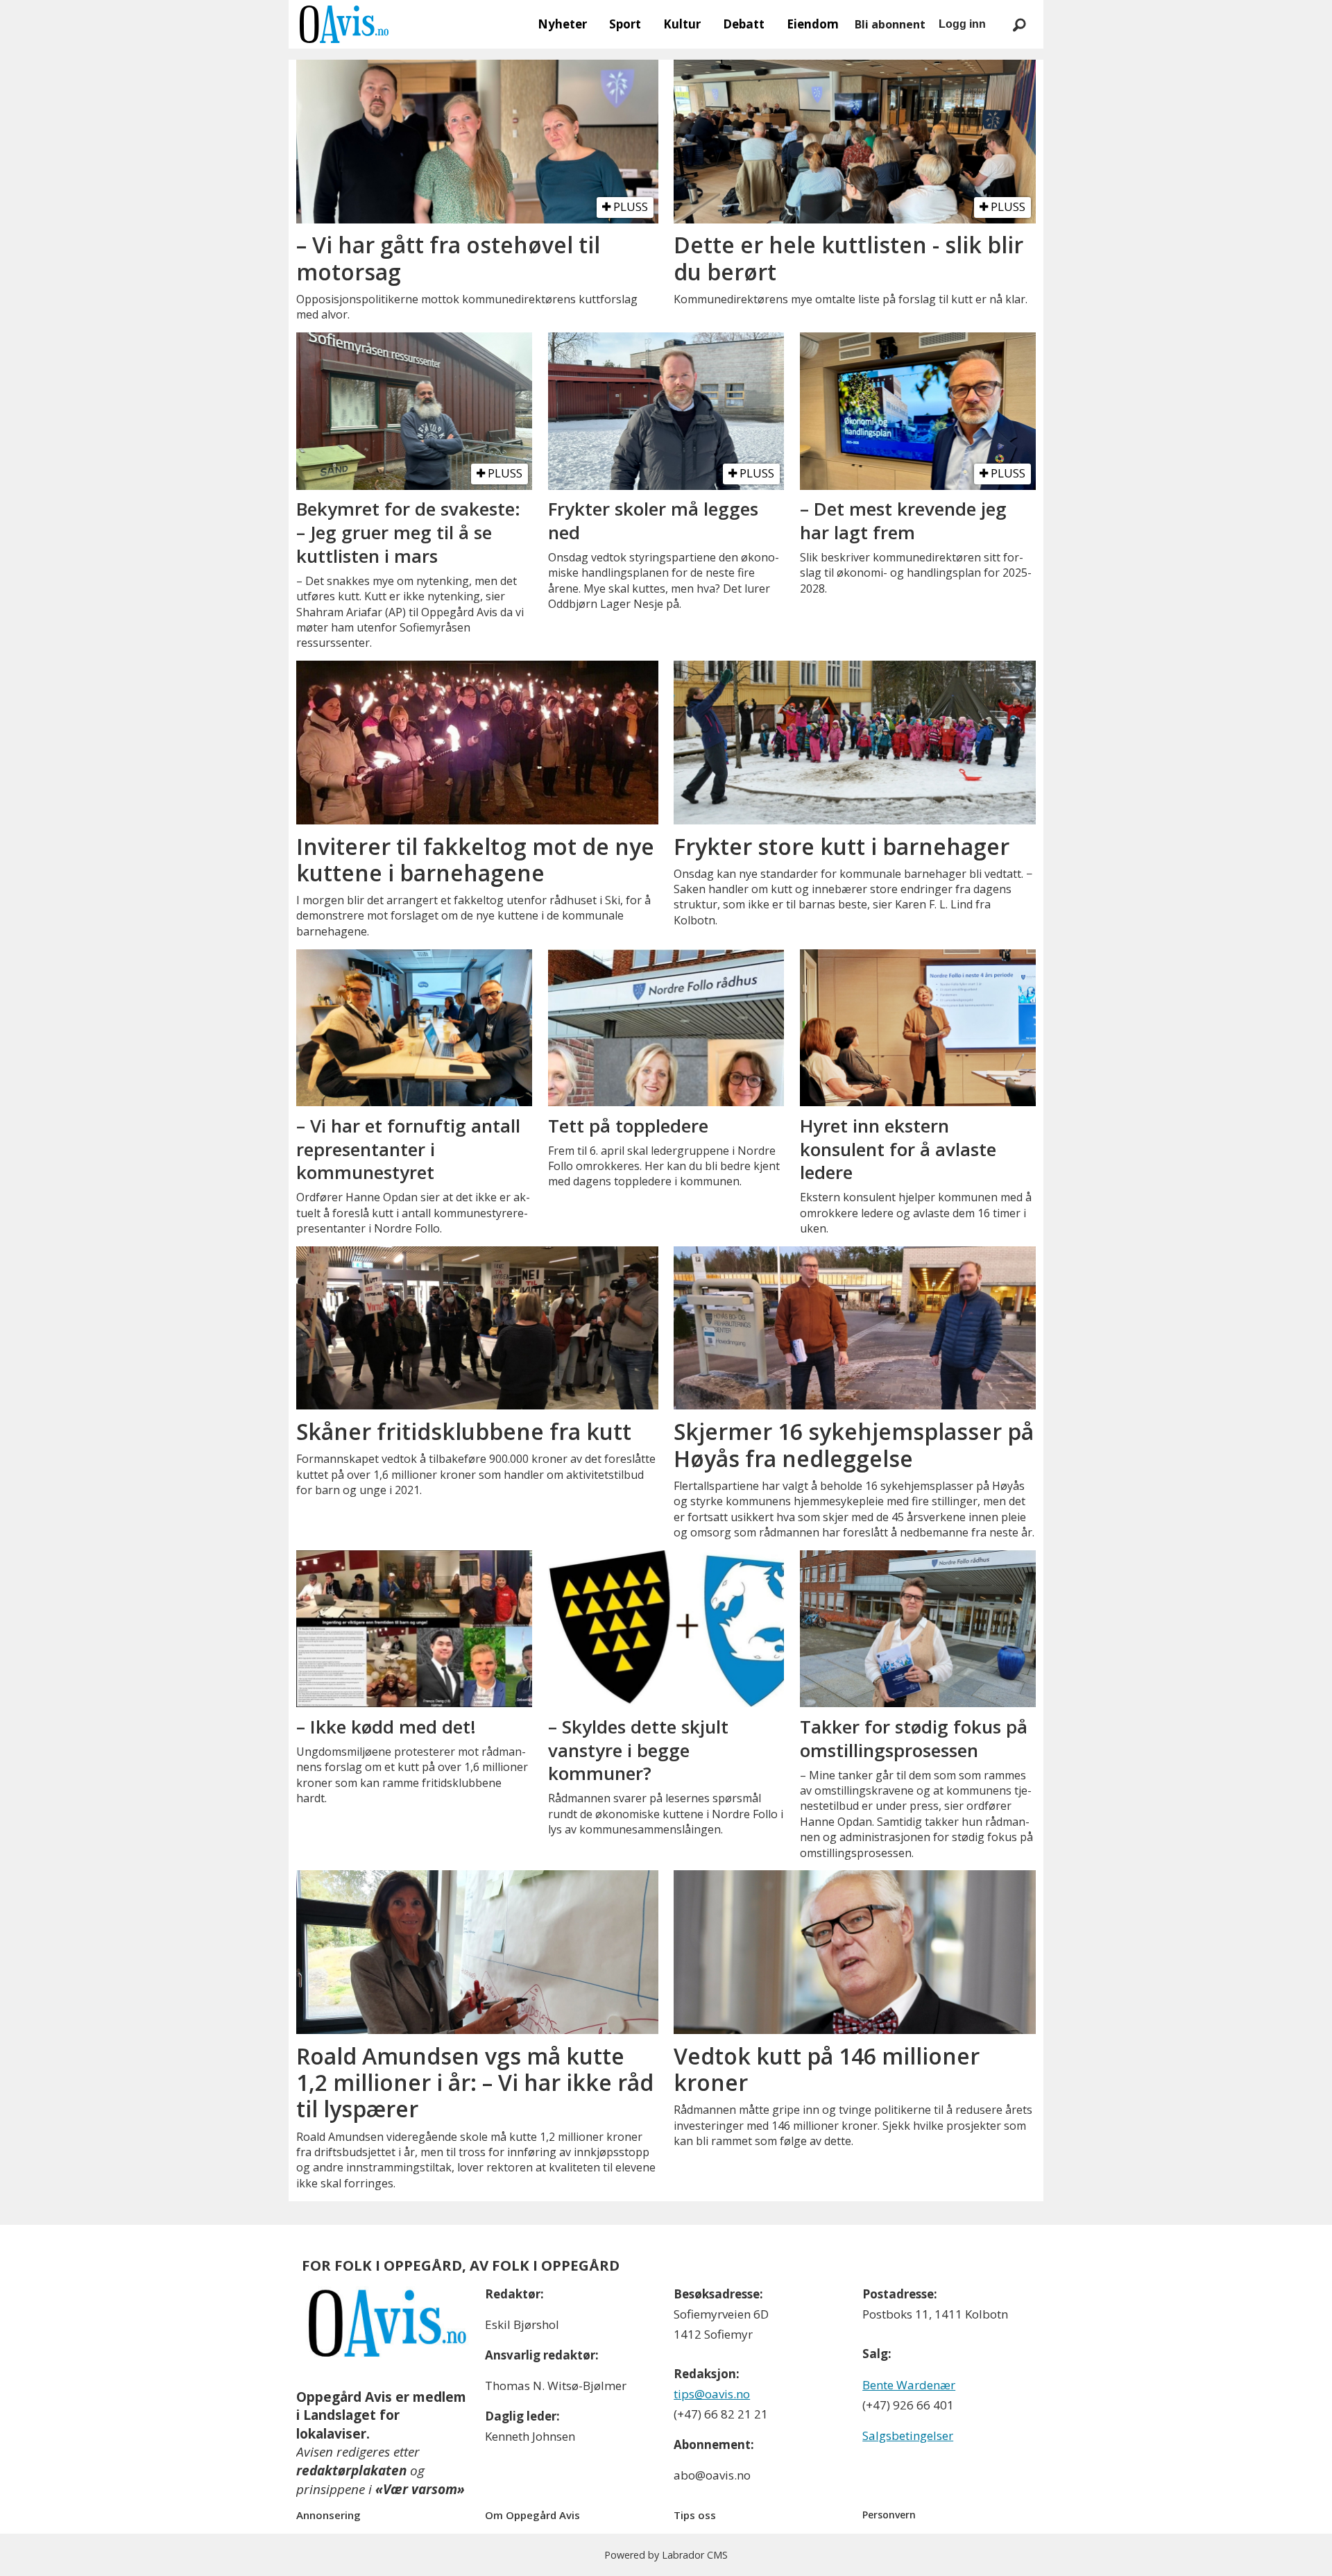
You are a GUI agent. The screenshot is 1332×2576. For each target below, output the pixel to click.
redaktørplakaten (351, 2471)
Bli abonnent (890, 24)
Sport (625, 24)
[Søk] (1019, 24)
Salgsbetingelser (908, 2435)
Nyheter (562, 24)
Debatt (744, 24)
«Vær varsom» (420, 2489)
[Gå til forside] (344, 24)
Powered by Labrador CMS (666, 2555)
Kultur (682, 24)
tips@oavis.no (712, 2394)
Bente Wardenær (909, 2385)
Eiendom (813, 24)
